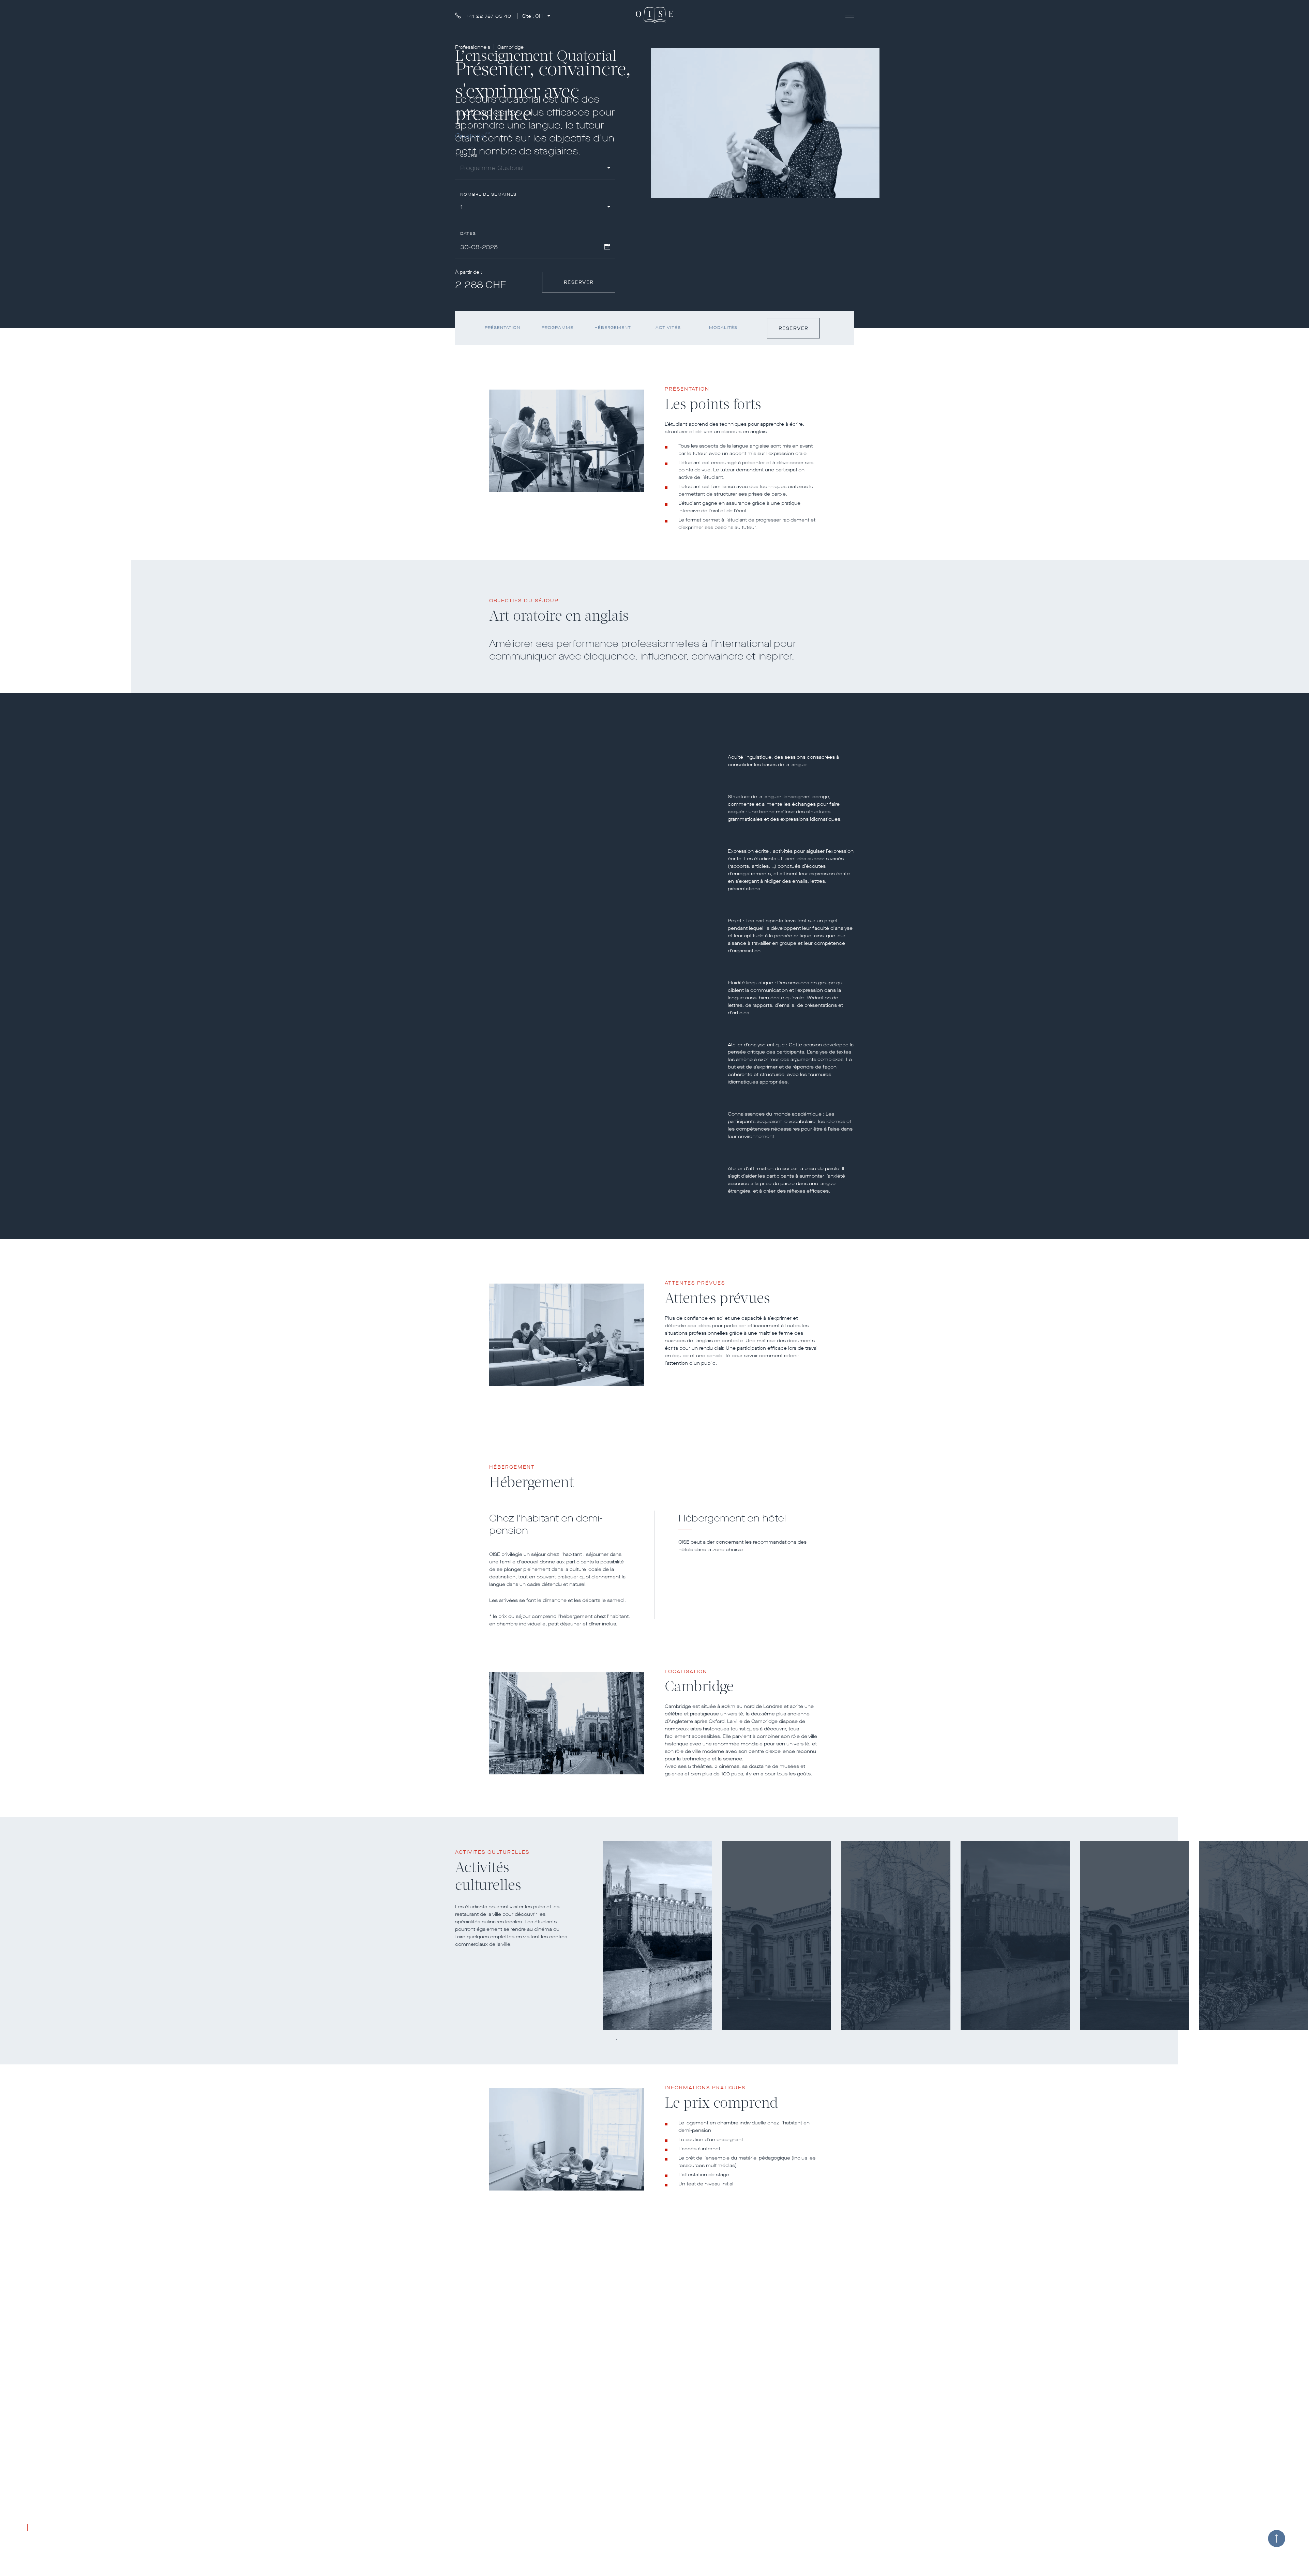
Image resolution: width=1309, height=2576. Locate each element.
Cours (469, 156)
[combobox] (535, 169)
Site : (532, 16)
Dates (468, 234)
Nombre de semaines (488, 194)
